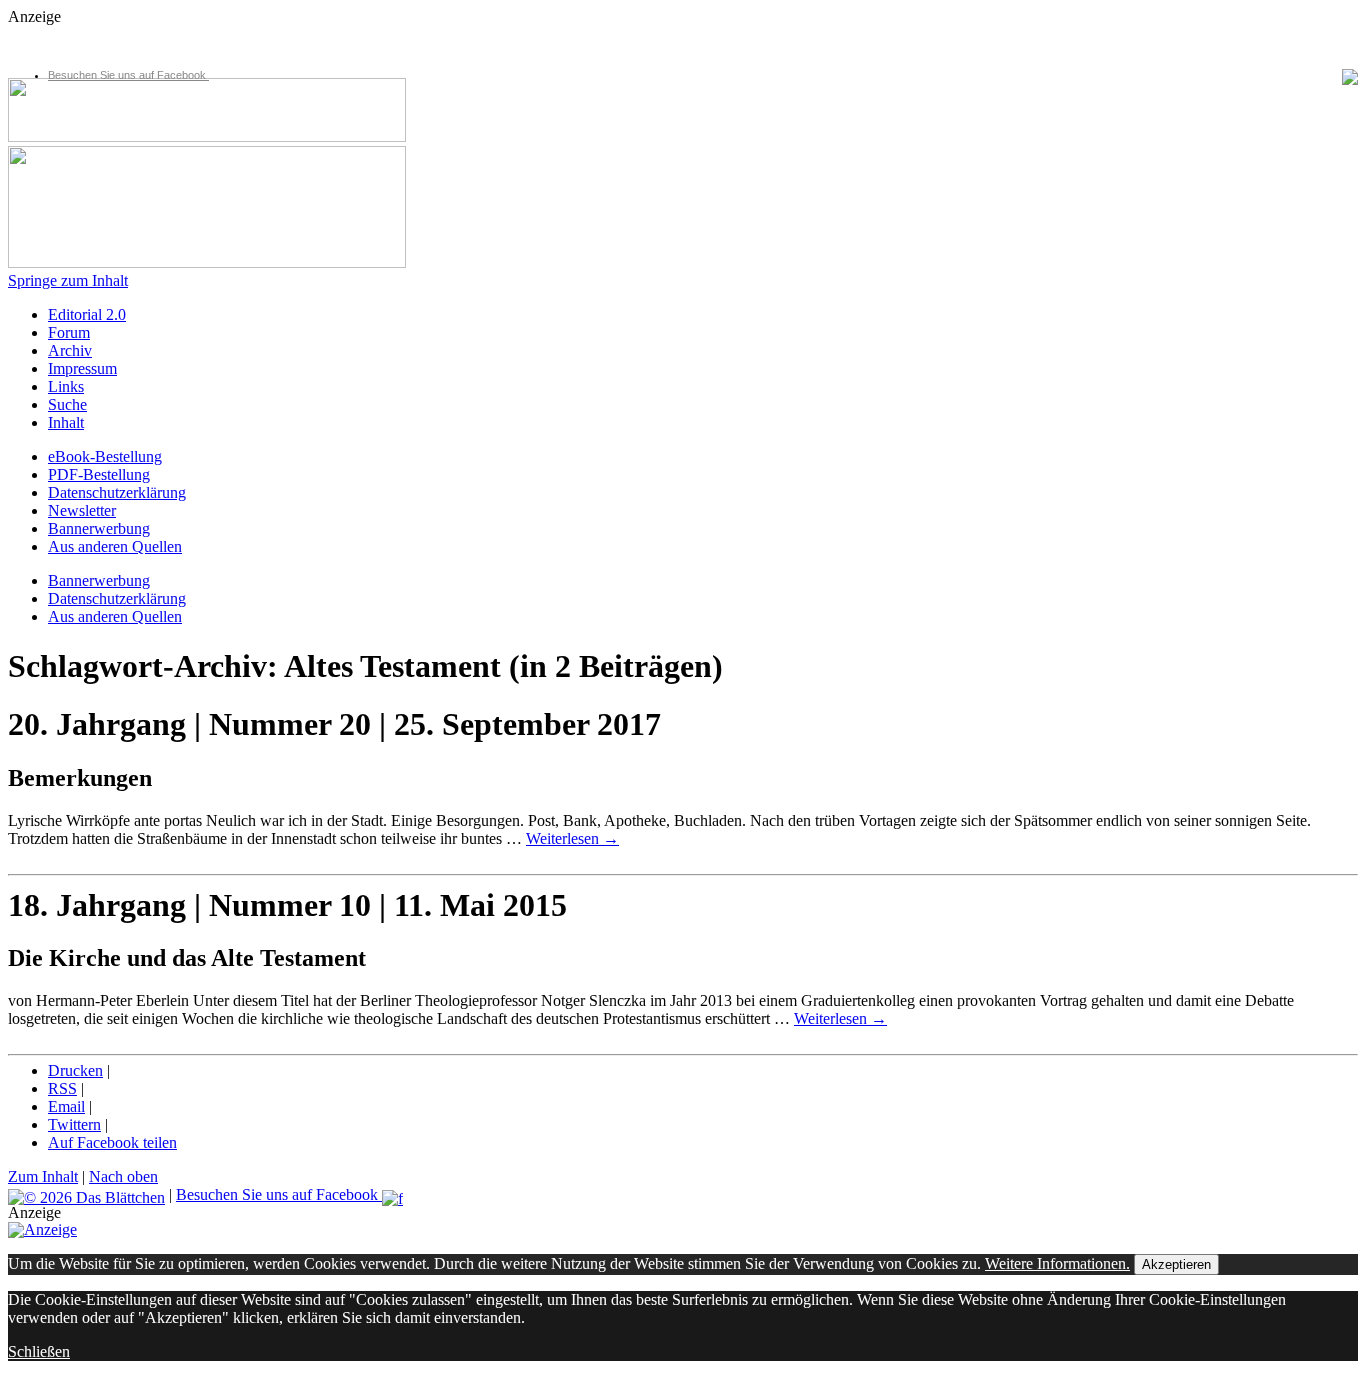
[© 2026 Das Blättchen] (86, 1194)
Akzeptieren (1176, 1264)
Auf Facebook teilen (112, 1142)
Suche (67, 404)
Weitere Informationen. (1057, 1263)
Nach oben (123, 1176)
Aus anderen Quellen (115, 546)
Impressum (82, 368)
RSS (62, 1088)
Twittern (74, 1124)
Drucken (75, 1070)
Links (66, 386)
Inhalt (66, 422)
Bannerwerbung (99, 528)
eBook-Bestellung (105, 456)
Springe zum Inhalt (68, 280)
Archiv (70, 350)
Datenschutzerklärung (117, 492)
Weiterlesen (572, 838)
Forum (69, 332)
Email (66, 1106)
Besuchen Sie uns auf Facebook (128, 75)
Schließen (39, 1351)
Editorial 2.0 (87, 314)
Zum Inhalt (43, 1176)
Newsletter (82, 510)
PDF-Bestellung (99, 474)
